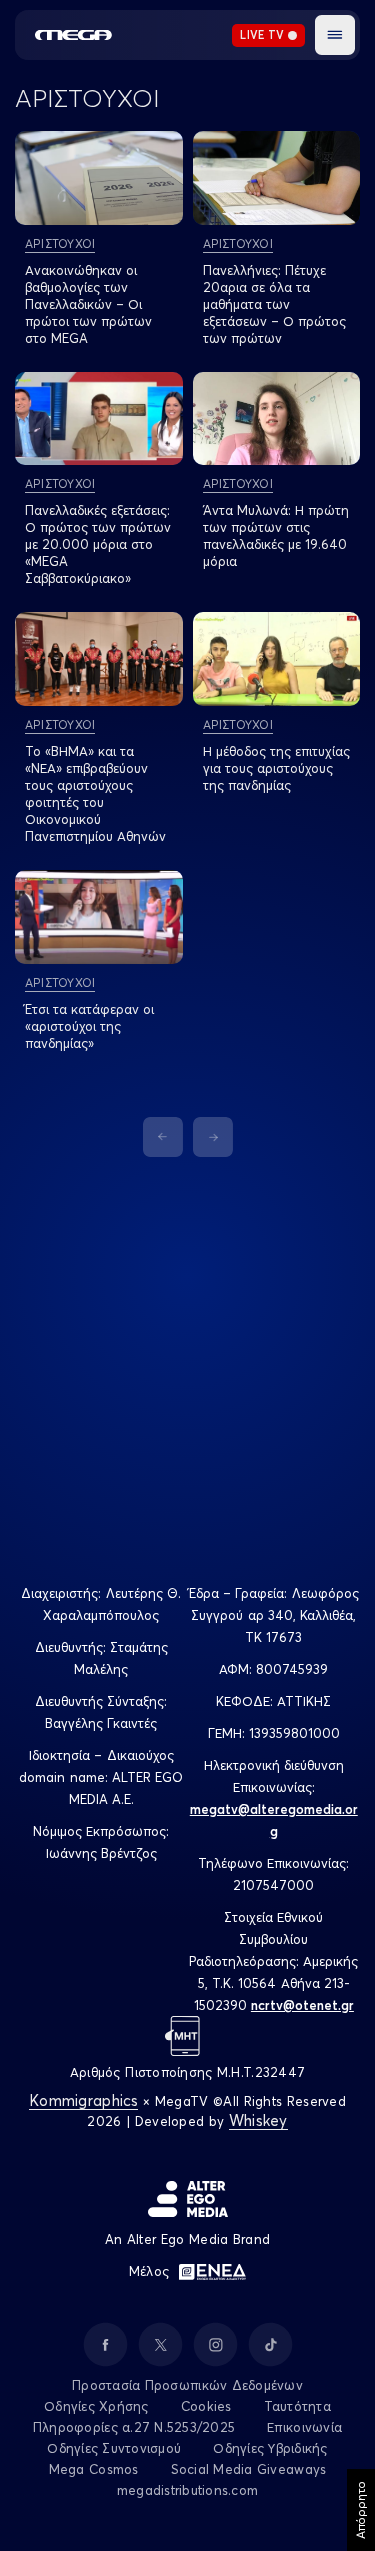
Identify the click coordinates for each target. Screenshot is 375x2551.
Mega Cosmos (94, 2469)
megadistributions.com (187, 2490)
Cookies (206, 2406)
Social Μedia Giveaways (249, 2469)
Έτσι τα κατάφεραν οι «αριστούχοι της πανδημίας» (89, 1026)
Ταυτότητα (297, 2406)
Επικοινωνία (304, 2427)
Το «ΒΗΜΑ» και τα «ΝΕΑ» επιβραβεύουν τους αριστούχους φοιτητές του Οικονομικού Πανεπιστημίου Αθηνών (95, 793)
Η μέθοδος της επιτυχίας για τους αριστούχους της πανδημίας (276, 768)
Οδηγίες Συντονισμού (114, 2448)
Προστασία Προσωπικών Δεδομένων (187, 2385)
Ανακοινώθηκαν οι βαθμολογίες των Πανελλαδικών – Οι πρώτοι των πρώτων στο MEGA (88, 304)
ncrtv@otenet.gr (302, 2005)
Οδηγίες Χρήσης (96, 2406)
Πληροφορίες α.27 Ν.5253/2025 (134, 2427)
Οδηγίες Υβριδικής (270, 2448)
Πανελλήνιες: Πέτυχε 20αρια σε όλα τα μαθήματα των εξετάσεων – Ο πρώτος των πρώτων (274, 304)
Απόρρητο (360, 2510)
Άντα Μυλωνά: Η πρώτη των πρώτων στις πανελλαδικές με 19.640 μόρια (276, 535)
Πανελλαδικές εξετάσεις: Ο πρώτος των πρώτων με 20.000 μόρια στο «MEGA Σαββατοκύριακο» (98, 544)
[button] (335, 35)
